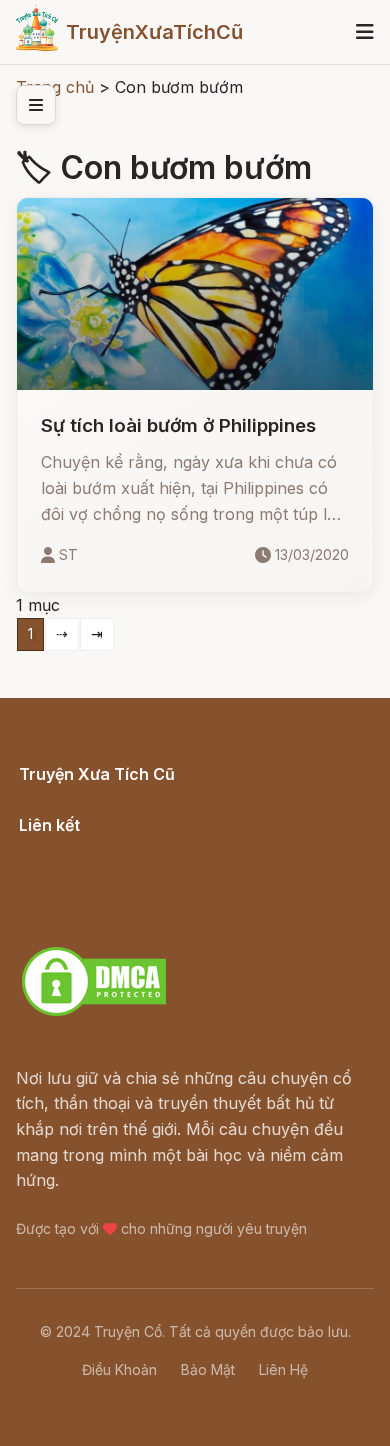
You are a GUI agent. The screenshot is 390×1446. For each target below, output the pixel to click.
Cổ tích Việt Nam (83, 796)
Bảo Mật (208, 1369)
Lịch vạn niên (70, 847)
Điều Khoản (119, 1369)
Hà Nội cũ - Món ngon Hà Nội (134, 873)
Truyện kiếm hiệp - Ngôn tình (131, 898)
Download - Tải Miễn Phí (113, 924)
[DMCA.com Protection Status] (94, 1013)
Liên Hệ (283, 1369)
